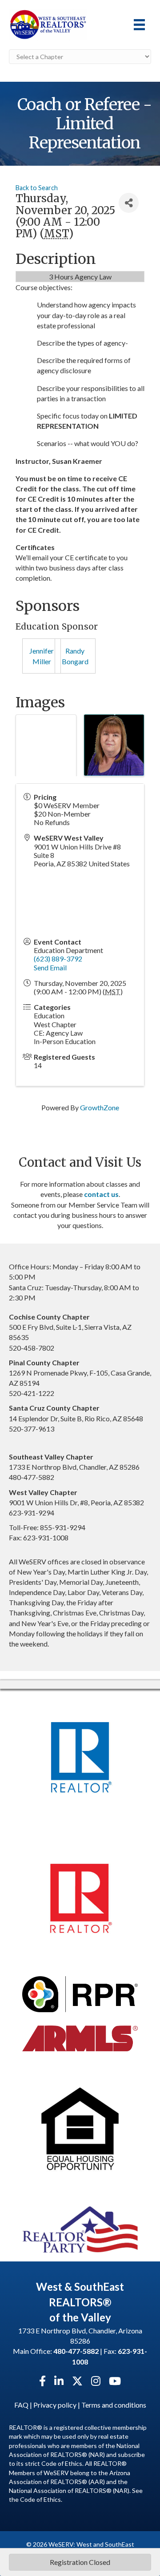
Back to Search (37, 188)
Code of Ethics (40, 2499)
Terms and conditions (114, 2405)
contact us (101, 1194)
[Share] (129, 203)
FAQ (21, 2405)
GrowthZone (100, 1107)
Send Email (50, 967)
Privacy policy (55, 2405)
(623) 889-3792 (58, 959)
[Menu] (139, 25)
